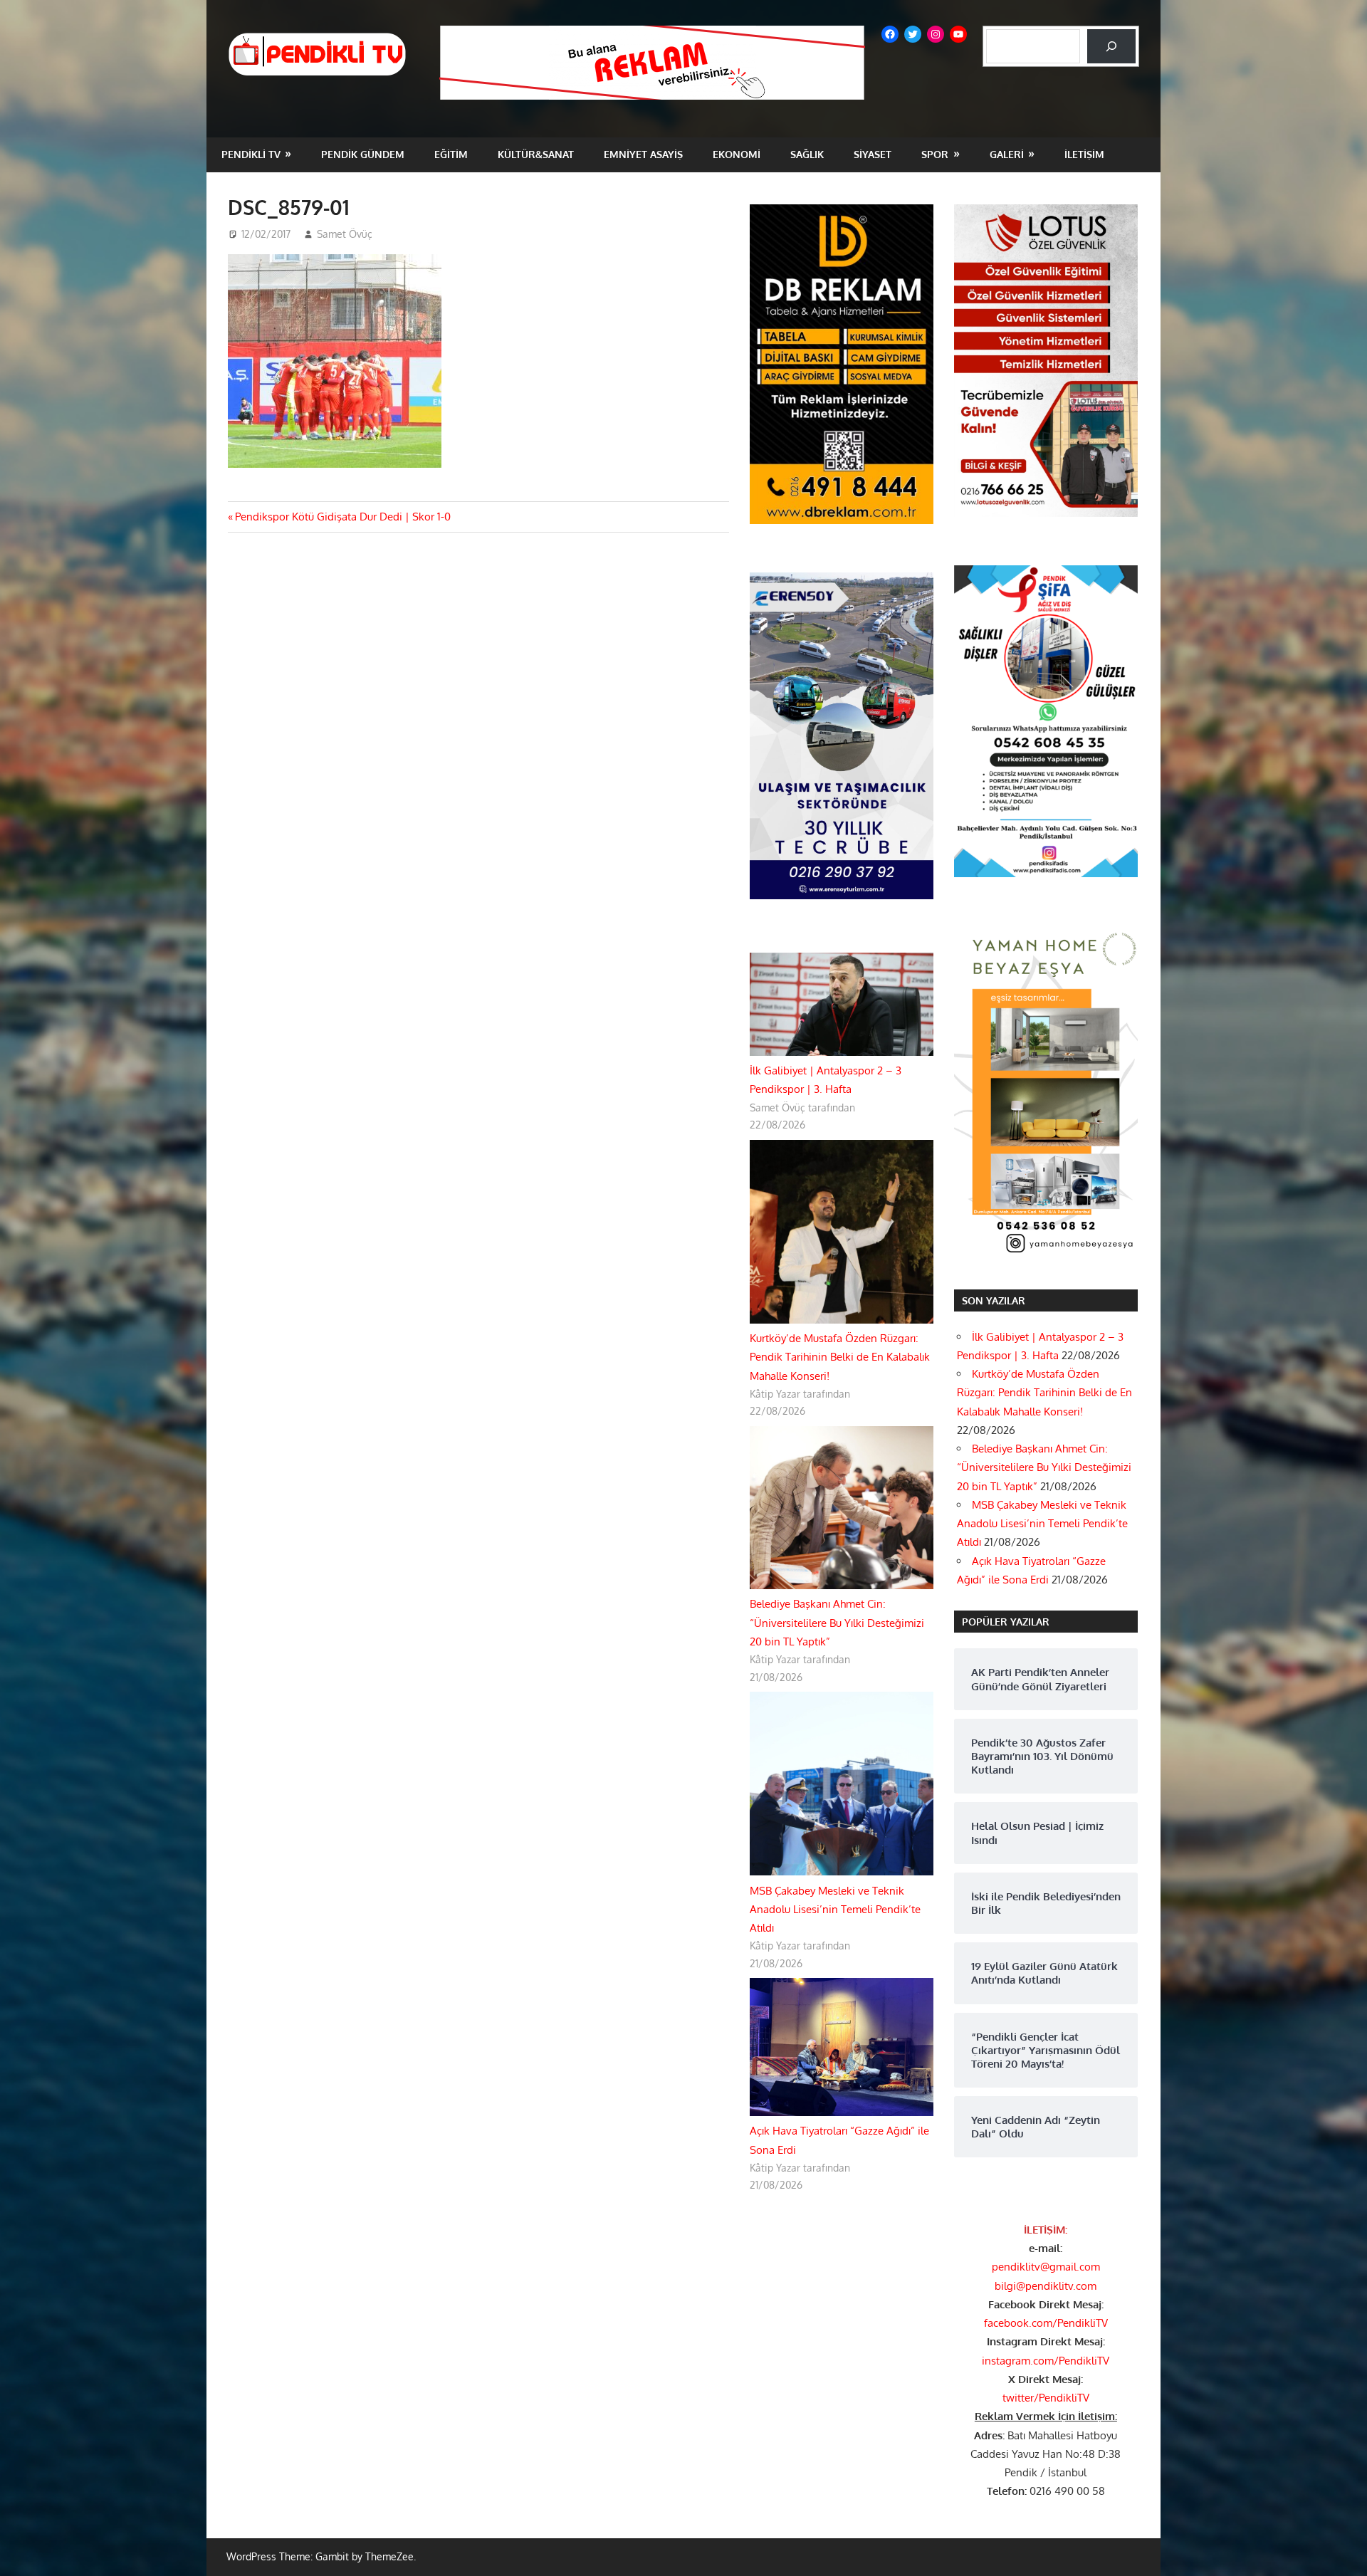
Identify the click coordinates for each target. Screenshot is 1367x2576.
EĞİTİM (451, 154)
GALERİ (1007, 154)
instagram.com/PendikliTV (1046, 2361)
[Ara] (1111, 46)
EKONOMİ (737, 154)
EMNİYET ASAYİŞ (643, 154)
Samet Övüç (345, 234)
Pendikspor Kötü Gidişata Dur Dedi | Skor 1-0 (342, 517)
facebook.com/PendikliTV (1046, 2323)
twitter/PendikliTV (1046, 2398)
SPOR (935, 154)
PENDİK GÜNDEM (363, 154)
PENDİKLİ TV (251, 154)
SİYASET (873, 154)
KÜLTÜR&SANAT (536, 154)
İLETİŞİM (1084, 154)
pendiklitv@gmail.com (1046, 2267)
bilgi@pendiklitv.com (1046, 2286)
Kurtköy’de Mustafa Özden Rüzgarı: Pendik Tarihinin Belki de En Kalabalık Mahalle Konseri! (840, 1357)
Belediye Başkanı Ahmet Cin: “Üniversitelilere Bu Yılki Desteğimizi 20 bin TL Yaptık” (837, 1623)
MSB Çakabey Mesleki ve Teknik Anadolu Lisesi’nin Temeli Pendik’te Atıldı (835, 1910)
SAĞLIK (807, 154)
